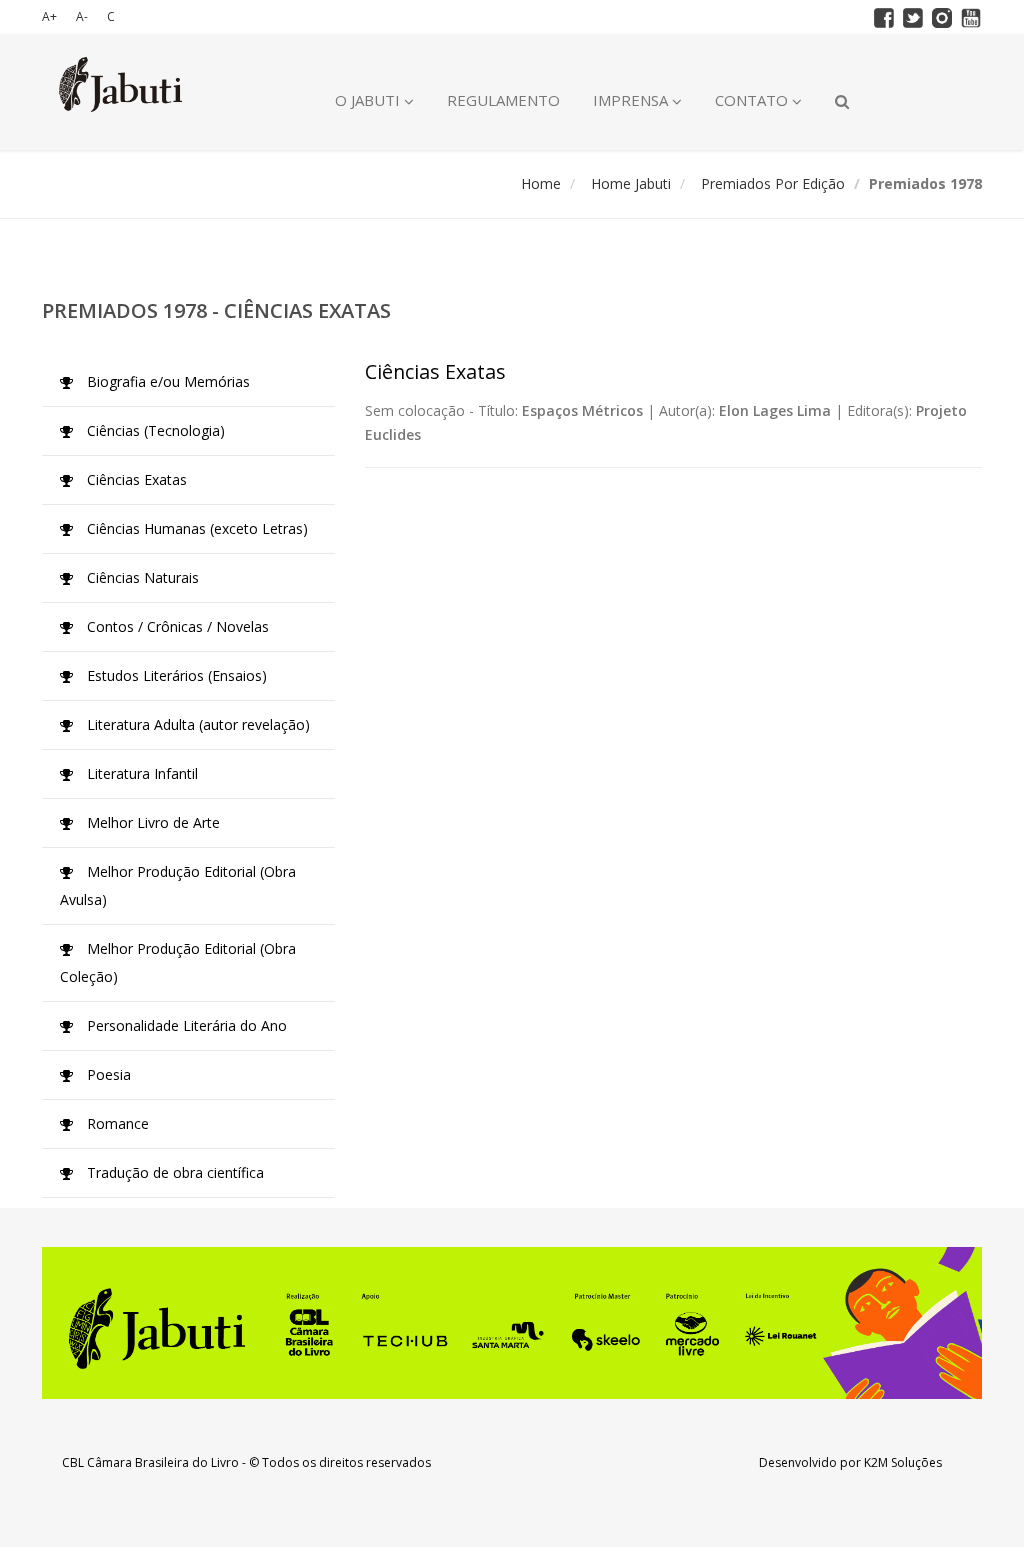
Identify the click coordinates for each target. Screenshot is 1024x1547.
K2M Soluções (903, 1462)
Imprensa (632, 100)
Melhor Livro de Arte (151, 822)
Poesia (107, 1074)
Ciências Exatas (135, 479)
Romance (116, 1123)
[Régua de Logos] (512, 1323)
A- (82, 16)
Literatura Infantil (140, 773)
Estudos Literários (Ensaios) (175, 675)
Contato (753, 100)
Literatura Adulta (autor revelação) (196, 724)
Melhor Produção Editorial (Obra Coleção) (178, 962)
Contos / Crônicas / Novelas (176, 626)
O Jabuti (369, 100)
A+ (49, 16)
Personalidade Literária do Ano (185, 1025)
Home (541, 183)
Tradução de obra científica (173, 1172)
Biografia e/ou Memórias (166, 381)
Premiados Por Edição (773, 183)
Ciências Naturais (141, 577)
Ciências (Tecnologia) (154, 430)
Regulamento (503, 100)
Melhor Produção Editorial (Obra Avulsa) (178, 885)
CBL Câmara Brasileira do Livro (150, 1462)
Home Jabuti (631, 183)
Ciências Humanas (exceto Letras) (195, 528)
